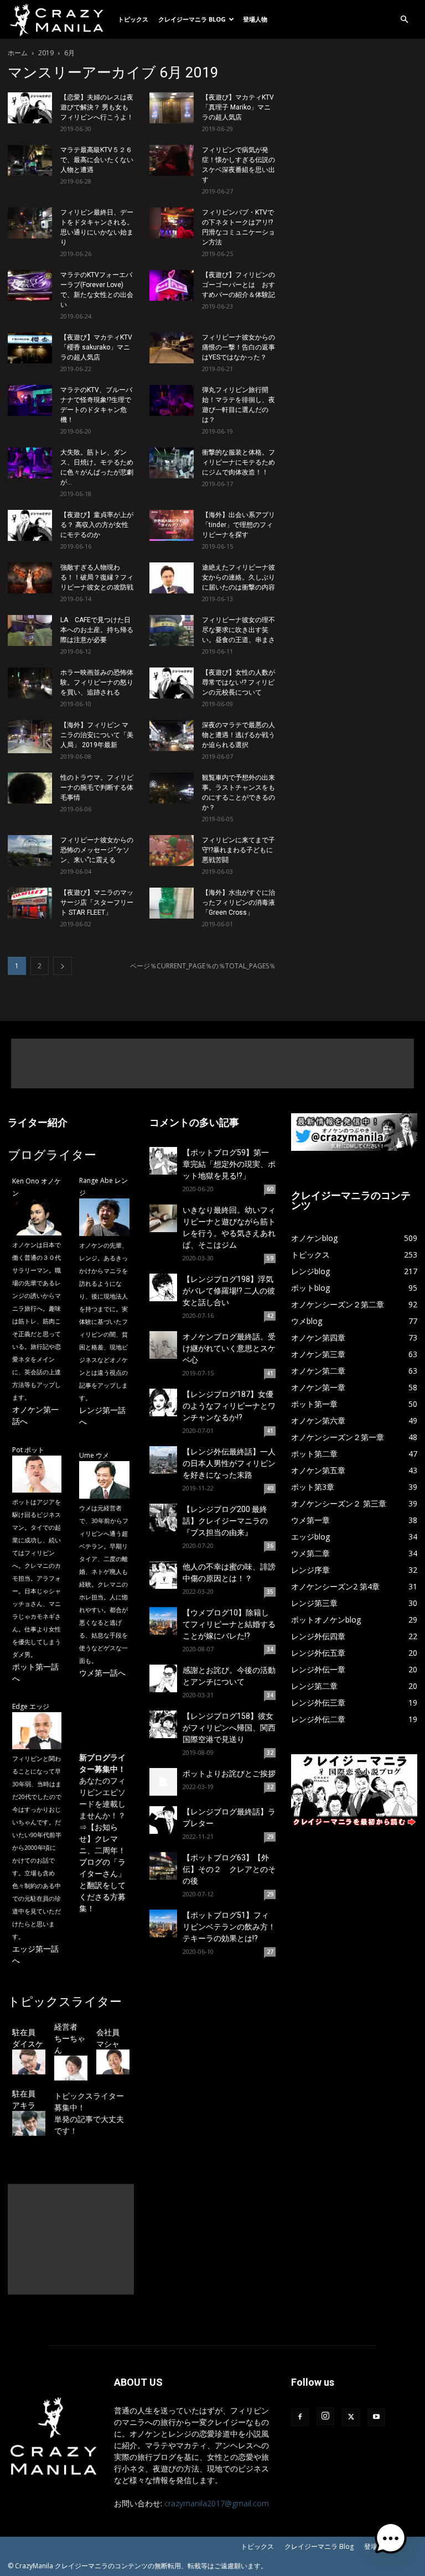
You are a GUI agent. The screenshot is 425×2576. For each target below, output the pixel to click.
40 (270, 1488)
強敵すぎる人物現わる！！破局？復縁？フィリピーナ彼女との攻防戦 (97, 577)
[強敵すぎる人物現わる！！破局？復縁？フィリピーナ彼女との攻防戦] (30, 578)
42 (270, 1316)
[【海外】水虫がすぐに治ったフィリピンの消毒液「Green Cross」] (172, 903)
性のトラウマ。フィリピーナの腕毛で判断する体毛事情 (97, 788)
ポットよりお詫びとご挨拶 (229, 1774)
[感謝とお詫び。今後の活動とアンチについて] (163, 1678)
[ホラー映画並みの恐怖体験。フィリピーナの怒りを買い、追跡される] (30, 683)
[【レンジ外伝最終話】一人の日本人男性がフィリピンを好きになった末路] (163, 1460)
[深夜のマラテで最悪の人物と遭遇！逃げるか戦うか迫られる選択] (172, 736)
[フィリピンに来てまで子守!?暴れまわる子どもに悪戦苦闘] (172, 851)
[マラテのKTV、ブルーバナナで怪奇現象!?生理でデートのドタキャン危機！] (30, 400)
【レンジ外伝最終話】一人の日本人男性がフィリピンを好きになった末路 (229, 1463)
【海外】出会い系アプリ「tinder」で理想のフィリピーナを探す (239, 525)
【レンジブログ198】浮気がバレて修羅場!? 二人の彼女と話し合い (229, 1291)
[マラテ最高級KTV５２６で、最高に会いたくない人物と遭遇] (30, 160)
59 (270, 1258)
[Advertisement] (212, 1063)
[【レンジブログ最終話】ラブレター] (163, 1820)
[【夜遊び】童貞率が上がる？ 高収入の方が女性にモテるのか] (30, 525)
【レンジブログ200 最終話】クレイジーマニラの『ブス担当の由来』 (225, 1521)
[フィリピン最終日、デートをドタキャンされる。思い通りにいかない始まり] (30, 223)
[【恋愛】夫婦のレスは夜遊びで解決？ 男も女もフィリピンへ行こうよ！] (30, 108)
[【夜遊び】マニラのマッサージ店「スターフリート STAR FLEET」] (30, 903)
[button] (404, 20)
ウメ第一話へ (102, 1673)
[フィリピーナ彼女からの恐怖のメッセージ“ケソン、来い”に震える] (30, 851)
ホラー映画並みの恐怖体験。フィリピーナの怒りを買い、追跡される (97, 682)
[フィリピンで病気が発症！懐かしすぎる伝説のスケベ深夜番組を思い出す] (172, 160)
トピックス (133, 19)
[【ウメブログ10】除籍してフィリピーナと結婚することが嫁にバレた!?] (163, 1621)
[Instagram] (325, 2416)
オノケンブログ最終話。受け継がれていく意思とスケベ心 (229, 1348)
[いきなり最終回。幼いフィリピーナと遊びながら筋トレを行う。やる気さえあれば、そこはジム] (163, 1218)
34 (270, 1649)
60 (270, 1189)
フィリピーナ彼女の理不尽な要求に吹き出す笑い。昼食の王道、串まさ (239, 630)
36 (270, 1546)
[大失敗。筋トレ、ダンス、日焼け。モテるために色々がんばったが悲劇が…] (30, 463)
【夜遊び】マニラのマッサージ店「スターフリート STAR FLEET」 (97, 903)
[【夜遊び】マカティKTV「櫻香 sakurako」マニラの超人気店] (30, 348)
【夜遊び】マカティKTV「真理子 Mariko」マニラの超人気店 (238, 107)
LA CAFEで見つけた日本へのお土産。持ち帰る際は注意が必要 (97, 630)
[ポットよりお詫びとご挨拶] (163, 1782)
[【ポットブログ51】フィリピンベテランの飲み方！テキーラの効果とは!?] (163, 1923)
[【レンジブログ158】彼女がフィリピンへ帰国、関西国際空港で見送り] (163, 1724)
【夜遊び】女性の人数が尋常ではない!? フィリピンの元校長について (239, 682)
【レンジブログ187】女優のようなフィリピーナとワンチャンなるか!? (229, 1406)
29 (270, 1837)
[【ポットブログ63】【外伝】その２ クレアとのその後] (163, 1866)
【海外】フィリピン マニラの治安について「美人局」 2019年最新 (97, 735)
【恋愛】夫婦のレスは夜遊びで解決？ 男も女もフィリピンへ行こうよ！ (97, 107)
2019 (46, 53)
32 (270, 1753)
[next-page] (63, 966)
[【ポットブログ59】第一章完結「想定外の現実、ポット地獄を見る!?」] (163, 1161)
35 (270, 1592)
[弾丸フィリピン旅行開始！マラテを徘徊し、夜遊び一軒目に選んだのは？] (172, 400)
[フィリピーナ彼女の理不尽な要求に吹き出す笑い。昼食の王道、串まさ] (172, 630)
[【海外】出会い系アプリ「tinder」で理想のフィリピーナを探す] (172, 525)
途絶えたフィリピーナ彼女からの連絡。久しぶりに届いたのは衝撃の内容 (239, 577)
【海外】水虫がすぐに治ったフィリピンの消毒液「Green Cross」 (239, 903)
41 (270, 1373)
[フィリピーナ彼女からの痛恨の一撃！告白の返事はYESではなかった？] (172, 348)
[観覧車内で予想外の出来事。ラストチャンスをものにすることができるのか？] (172, 788)
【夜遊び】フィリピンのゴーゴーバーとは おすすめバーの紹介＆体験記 (239, 285)
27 (270, 1952)
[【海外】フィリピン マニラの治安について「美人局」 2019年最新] (30, 737)
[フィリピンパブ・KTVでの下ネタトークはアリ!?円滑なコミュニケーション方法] (172, 223)
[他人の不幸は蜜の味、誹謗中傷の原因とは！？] (163, 1575)
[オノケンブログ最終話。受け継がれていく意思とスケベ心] (163, 1345)
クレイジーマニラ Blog (192, 19)
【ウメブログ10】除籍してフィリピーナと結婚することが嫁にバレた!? (229, 1624)
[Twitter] (351, 2417)
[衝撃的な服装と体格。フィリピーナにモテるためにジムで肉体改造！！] (172, 463)
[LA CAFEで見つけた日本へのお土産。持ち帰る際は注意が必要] (30, 630)
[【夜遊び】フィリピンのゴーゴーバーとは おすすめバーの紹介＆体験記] (172, 285)
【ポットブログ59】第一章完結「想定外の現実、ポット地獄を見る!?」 (229, 1164)
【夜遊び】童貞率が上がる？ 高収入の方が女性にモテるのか (97, 525)
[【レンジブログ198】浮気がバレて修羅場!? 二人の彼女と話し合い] (163, 1287)
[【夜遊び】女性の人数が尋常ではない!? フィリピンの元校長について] (172, 683)
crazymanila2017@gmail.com (217, 2503)
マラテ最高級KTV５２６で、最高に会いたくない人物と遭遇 (97, 160)
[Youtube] (376, 2417)
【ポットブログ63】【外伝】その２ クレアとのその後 (229, 1869)
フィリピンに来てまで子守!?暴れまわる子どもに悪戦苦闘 (239, 850)
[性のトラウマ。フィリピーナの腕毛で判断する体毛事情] (30, 788)
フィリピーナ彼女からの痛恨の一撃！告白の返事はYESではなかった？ (239, 347)
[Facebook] (300, 2417)
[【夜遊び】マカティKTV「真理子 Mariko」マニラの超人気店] (172, 108)
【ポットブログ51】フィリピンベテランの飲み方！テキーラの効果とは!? (229, 1927)
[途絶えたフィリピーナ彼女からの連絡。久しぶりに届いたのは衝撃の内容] (172, 578)
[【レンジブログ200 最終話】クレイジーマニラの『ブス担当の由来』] (163, 1518)
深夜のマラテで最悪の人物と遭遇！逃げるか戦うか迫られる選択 (239, 735)
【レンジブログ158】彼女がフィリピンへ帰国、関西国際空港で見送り (229, 1728)
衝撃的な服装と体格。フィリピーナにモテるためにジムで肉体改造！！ (239, 462)
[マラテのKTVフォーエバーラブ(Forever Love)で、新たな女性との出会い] (30, 285)
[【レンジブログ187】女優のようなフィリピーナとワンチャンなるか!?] (163, 1402)
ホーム (18, 53)
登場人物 (255, 19)
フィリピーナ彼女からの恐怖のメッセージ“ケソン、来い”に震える (97, 850)
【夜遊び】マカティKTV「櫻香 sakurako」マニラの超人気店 (96, 347)
